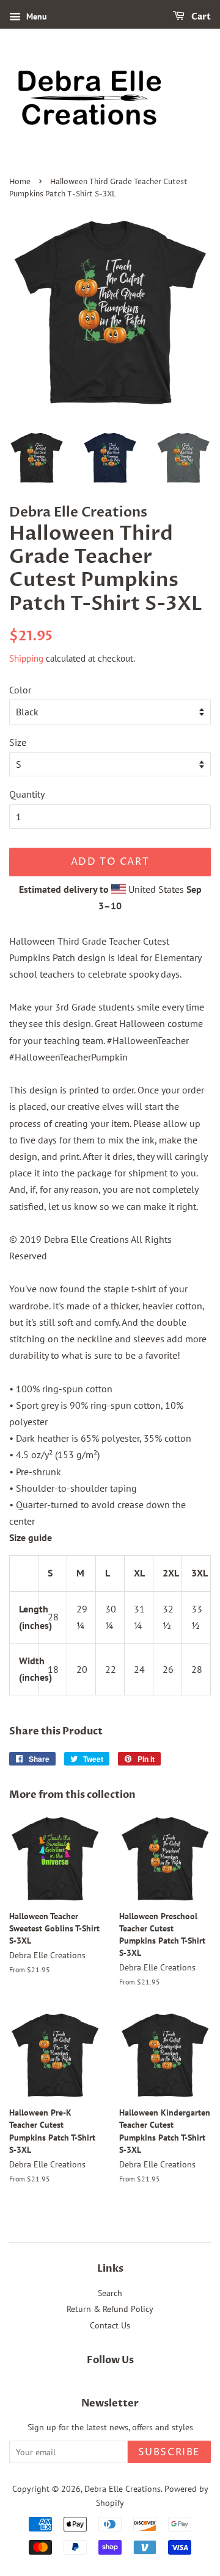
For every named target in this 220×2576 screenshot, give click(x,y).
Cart (200, 17)
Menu (35, 16)
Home (20, 182)
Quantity (27, 794)
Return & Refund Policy (110, 2309)
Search (110, 2293)
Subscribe (169, 2452)
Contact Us (110, 2325)
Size (18, 742)
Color (20, 690)
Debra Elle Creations (123, 2489)
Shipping (26, 658)
